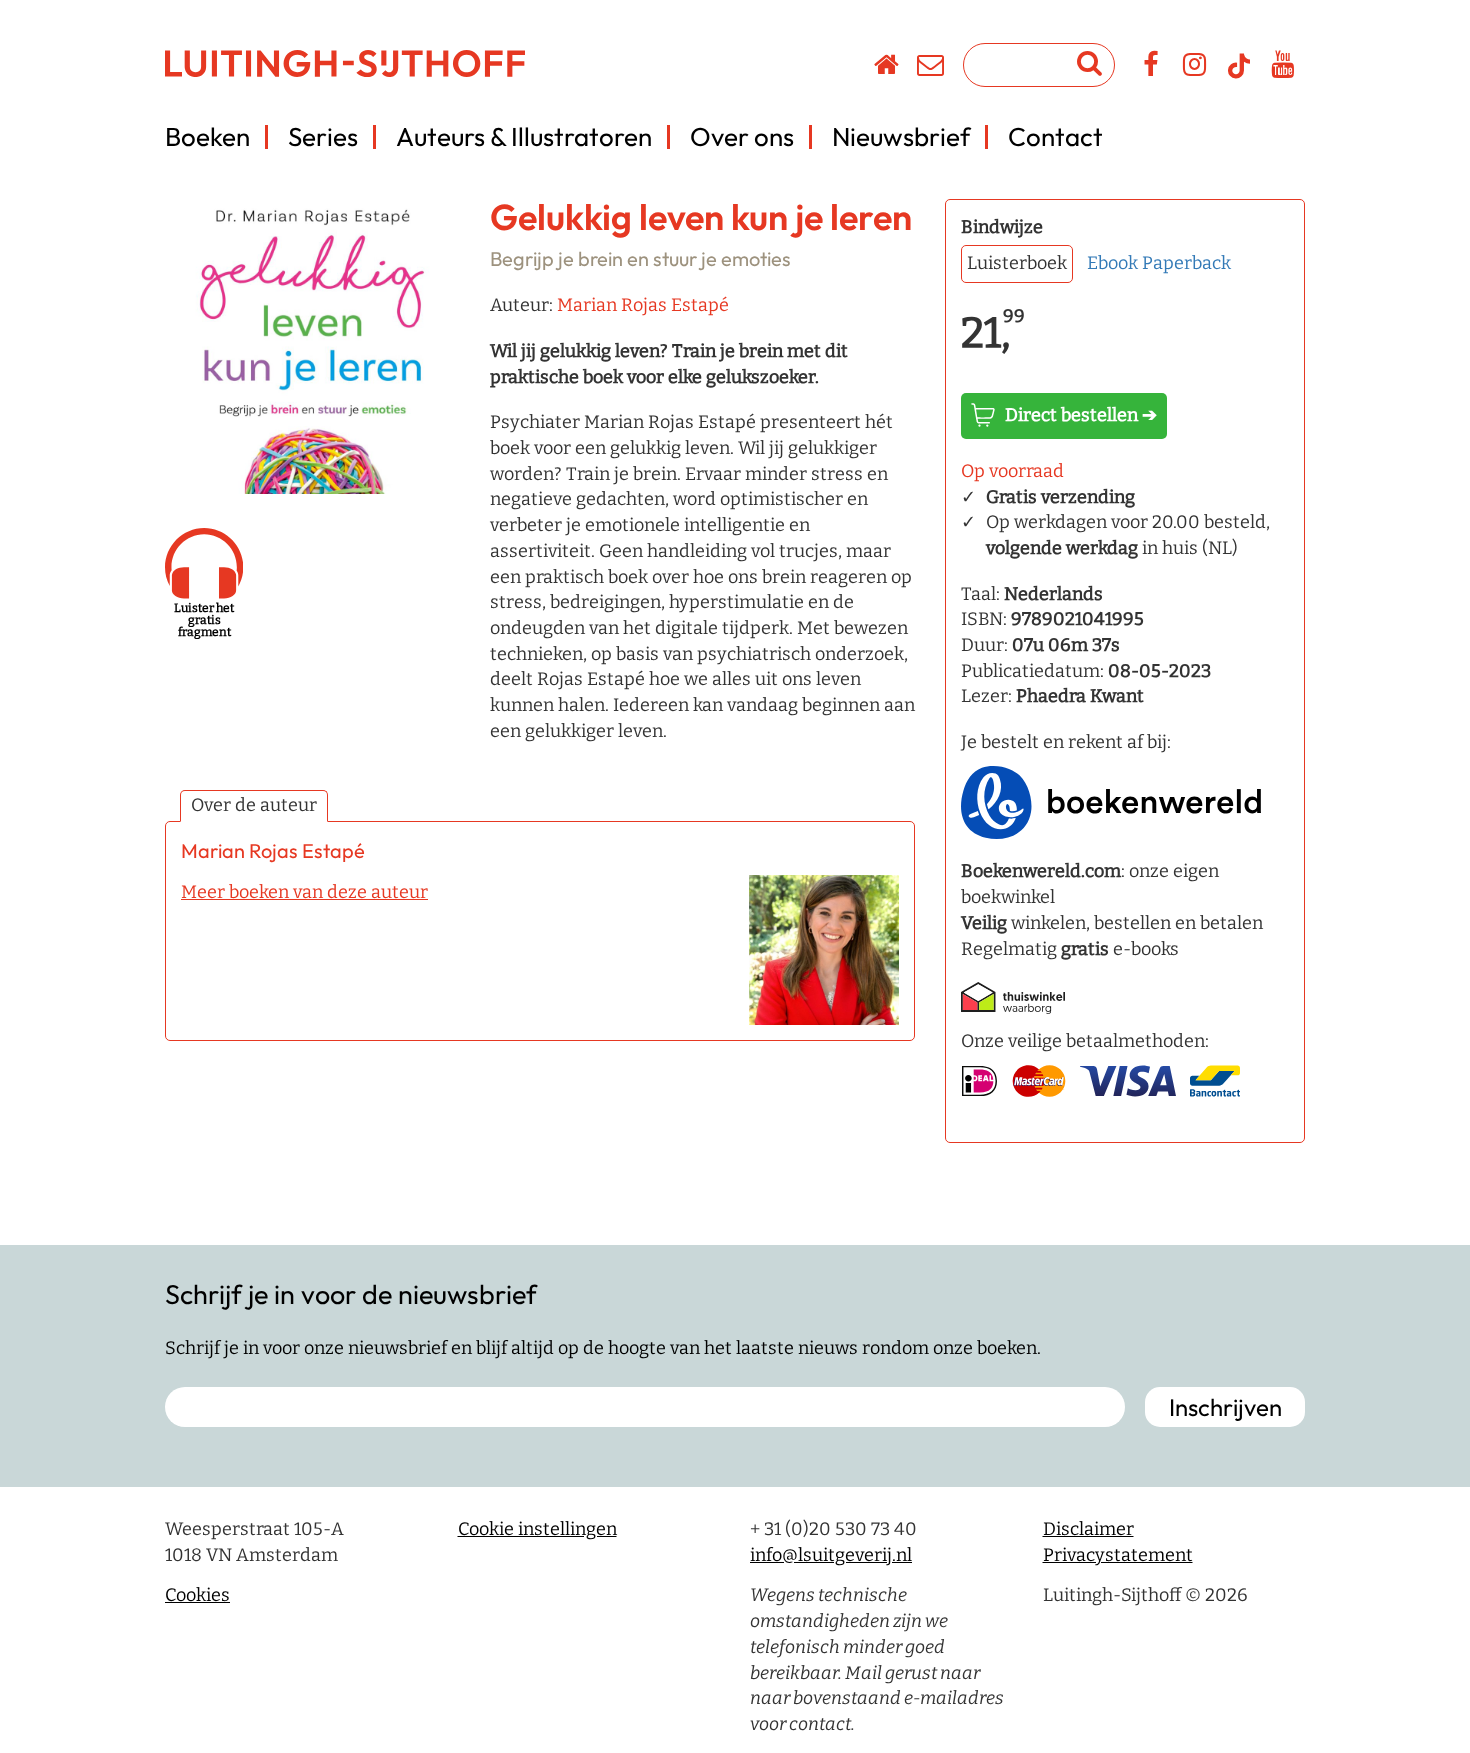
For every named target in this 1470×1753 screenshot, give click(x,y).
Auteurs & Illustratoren (524, 136)
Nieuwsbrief (901, 136)
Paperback (1186, 263)
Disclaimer (1088, 1529)
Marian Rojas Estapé (643, 305)
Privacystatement (1118, 1555)
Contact (1055, 136)
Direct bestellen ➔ (1081, 415)
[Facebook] (1151, 68)
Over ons (742, 136)
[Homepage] (887, 68)
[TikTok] (1239, 75)
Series (323, 136)
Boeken (207, 136)
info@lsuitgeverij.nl (831, 1555)
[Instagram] (1195, 68)
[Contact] (931, 68)
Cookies (197, 1595)
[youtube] (1283, 68)
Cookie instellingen (537, 1529)
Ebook (1112, 263)
